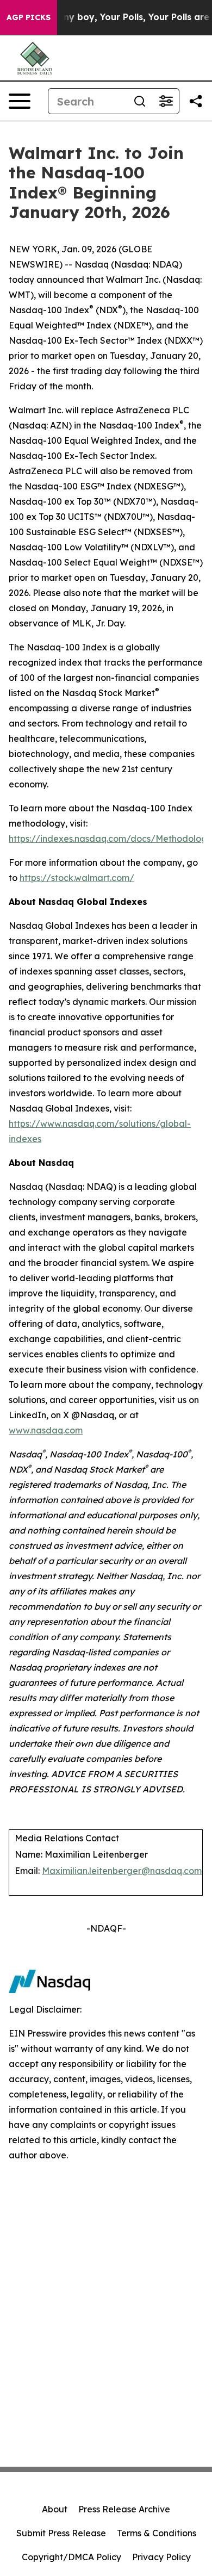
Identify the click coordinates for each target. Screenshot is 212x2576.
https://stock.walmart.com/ (77, 878)
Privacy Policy (161, 2557)
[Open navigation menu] (20, 101)
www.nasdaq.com (46, 1430)
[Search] (140, 101)
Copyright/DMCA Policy (71, 2557)
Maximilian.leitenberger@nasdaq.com (122, 1871)
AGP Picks (29, 17)
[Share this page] (196, 101)
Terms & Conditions (157, 2533)
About (55, 2509)
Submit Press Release (61, 2533)
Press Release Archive (124, 2509)
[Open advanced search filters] (166, 101)
